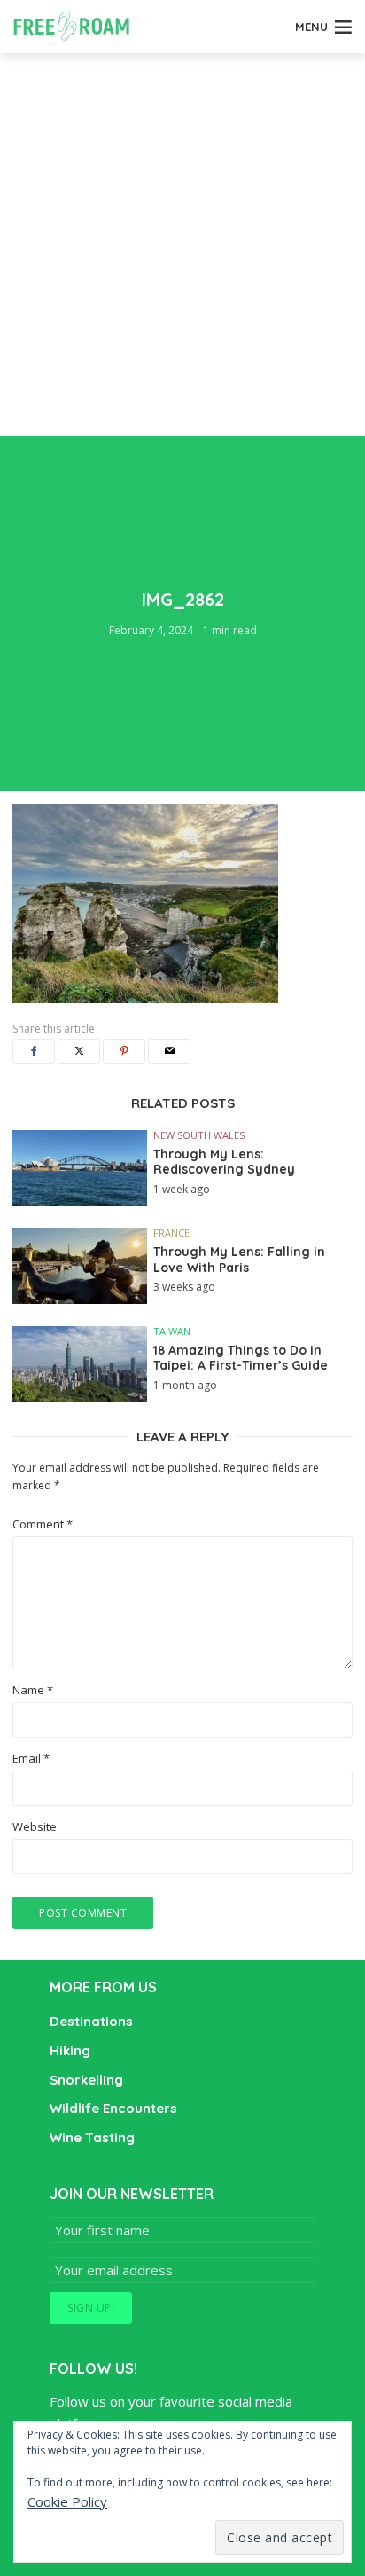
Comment (43, 1524)
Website (35, 1827)
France (171, 1233)
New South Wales (199, 1135)
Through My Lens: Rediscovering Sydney (224, 1162)
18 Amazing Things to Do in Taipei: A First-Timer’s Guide (241, 1359)
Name (33, 1690)
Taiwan (172, 1331)
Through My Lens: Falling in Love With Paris (239, 1260)
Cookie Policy (67, 2501)
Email (31, 1759)
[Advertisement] (182, 245)
